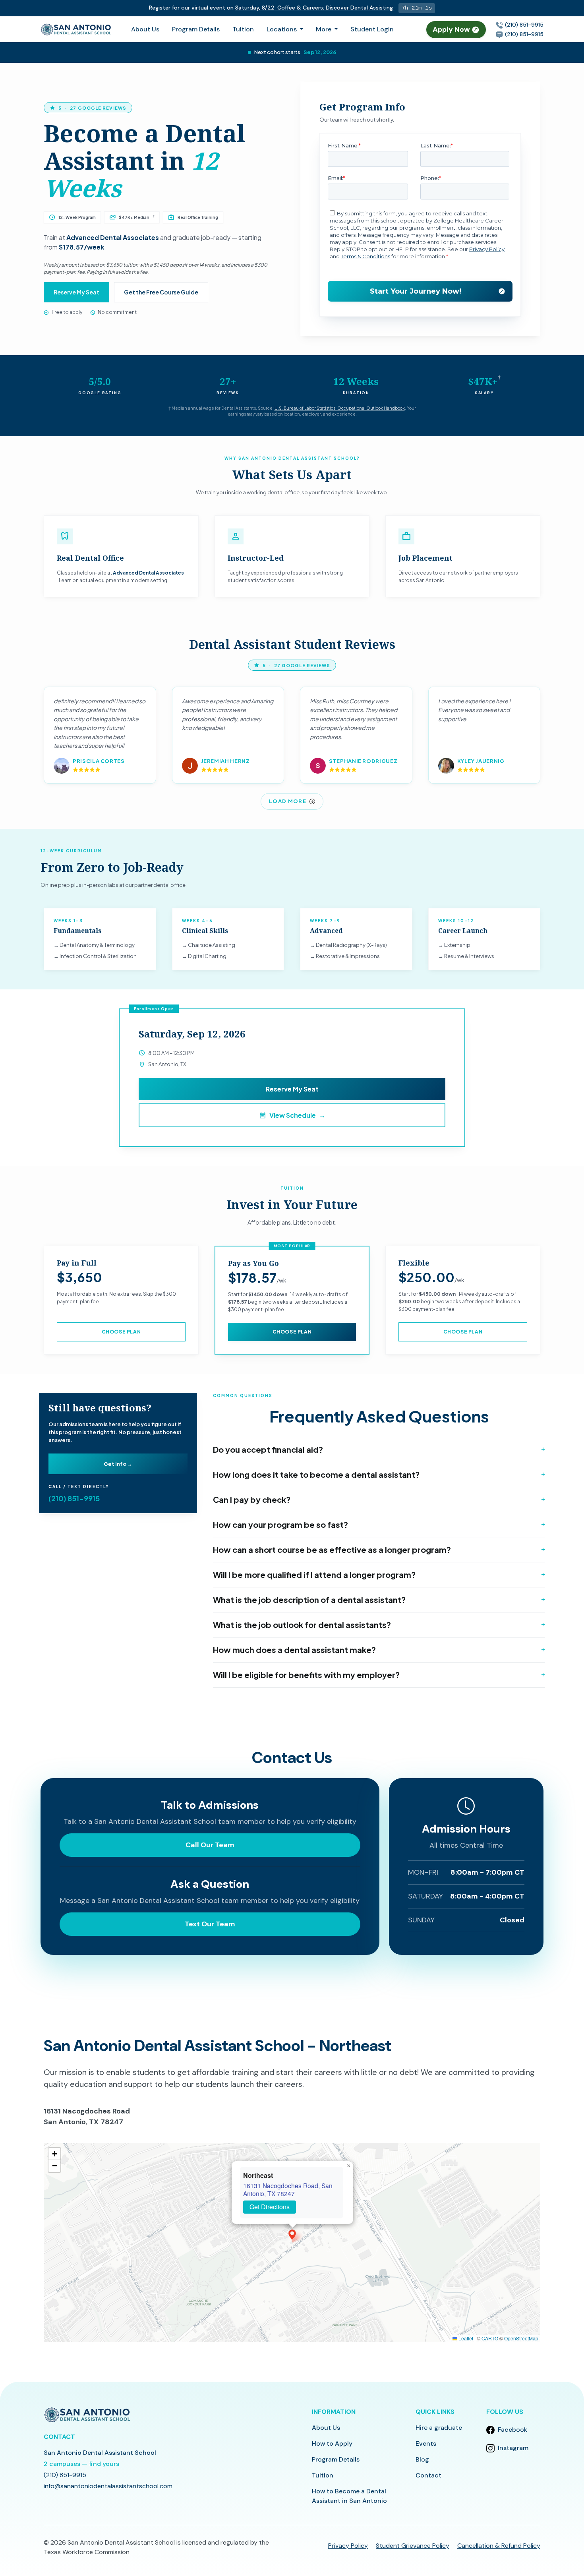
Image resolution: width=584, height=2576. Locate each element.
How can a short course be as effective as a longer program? (332, 1549)
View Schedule (292, 1115)
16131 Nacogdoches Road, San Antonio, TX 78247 (288, 2190)
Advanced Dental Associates (113, 237)
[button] (292, 2234)
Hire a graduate (439, 2428)
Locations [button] (282, 29)
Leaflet (465, 2338)
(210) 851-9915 (523, 25)
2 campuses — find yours (81, 2464)
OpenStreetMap (521, 2338)
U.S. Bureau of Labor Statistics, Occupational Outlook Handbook (340, 408)
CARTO (490, 2338)
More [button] (324, 29)
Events (426, 2443)
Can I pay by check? (252, 1499)
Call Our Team (210, 1845)
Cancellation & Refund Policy (499, 2546)
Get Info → (118, 1464)
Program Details (196, 29)
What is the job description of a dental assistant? (309, 1600)
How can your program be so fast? (280, 1524)
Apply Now (452, 29)
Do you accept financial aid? (268, 1449)
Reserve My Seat (76, 292)
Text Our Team (210, 1924)
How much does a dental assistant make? (294, 1650)
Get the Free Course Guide (161, 292)
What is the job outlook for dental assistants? (302, 1625)
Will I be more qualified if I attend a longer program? (314, 1574)
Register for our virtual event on (269, 8)
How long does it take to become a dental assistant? (316, 1474)
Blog (422, 2459)
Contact (428, 2475)
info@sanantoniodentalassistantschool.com (108, 2486)
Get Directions (270, 2207)
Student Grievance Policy (413, 2546)
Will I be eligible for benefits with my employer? (306, 1675)
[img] (292, 2243)
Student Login (372, 29)
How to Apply (332, 2443)
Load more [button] (288, 801)
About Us (145, 29)
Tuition (243, 29)
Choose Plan (121, 1332)
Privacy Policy (348, 2546)
